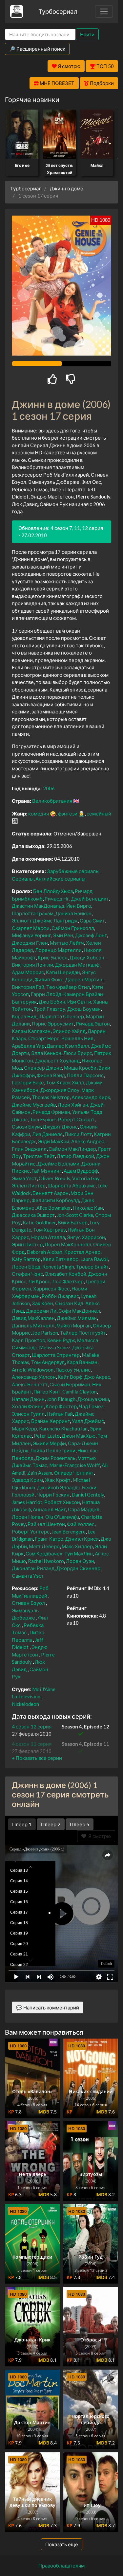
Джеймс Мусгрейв (34, 1105)
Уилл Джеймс (88, 1421)
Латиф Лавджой (75, 1156)
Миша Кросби (80, 1068)
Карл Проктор (29, 1340)
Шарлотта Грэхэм (33, 913)
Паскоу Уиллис (73, 1370)
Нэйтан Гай (60, 1414)
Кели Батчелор (61, 1259)
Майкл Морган (74, 1325)
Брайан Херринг (51, 1421)
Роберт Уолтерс (31, 1532)
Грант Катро (49, 1539)
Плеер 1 (22, 1824)
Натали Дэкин (28, 1399)
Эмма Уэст (24, 1178)
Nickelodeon (25, 1704)
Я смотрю (99, 1836)
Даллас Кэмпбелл (68, 1046)
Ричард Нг (57, 899)
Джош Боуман (84, 1009)
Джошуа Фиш (93, 1399)
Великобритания (52, 801)
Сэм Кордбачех (44, 1553)
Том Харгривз (49, 1230)
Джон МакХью (79, 1436)
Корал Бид (24, 1016)
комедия (39, 814)
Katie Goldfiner (39, 1222)
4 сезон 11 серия (32, 1744)
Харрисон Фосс (51, 1288)
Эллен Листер (29, 1185)
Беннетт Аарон (51, 1193)
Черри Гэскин (53, 1495)
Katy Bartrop (26, 1259)
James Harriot (27, 1502)
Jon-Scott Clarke (75, 1215)
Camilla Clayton (80, 1392)
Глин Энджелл (29, 1149)
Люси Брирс (78, 1053)
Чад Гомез (91, 1406)
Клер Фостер (61, 1406)
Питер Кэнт (47, 1392)
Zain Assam (40, 1473)
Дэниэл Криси (82, 1539)
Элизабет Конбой (66, 1274)
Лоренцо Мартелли (58, 950)
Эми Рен (63, 935)
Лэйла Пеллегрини (53, 1450)
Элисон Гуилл (28, 1414)
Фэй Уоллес (81, 1524)
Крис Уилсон (53, 957)
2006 (49, 788)
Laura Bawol (94, 1259)
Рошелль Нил (77, 1038)
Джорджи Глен (30, 943)
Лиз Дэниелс (47, 1134)
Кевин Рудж (61, 1340)
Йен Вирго (79, 906)
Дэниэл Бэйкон (73, 913)
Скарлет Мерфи (31, 928)
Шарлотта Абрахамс (72, 1185)
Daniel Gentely (88, 1495)
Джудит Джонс (60, 1127)
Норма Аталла (48, 1237)
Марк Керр (24, 1428)
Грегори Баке (28, 1082)
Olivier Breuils (54, 1178)
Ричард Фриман (51, 1112)
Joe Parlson (45, 1333)
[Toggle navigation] (104, 11)
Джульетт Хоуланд (57, 1060)
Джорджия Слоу (60, 1090)
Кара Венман (82, 1362)
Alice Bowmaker (54, 1208)
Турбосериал (58, 11)
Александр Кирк (91, 1097)
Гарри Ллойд (46, 994)
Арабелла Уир (28, 1046)
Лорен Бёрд (26, 1267)
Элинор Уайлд (69, 1031)
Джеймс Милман (77, 1318)
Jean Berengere (69, 1532)
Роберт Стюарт (76, 1119)
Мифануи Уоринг (31, 935)
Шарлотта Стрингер (56, 1355)
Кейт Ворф (70, 1377)
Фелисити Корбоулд (55, 1200)
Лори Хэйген (73, 1105)
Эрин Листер (27, 1244)
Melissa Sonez (55, 1347)
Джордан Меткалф (77, 965)
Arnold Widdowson (33, 1370)
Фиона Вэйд (51, 1075)
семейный (99, 814)
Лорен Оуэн (80, 1561)
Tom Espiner (43, 1119)
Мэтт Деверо (44, 1546)
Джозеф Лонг (91, 935)
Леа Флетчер (68, 1281)
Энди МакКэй (53, 1141)
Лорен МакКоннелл (68, 1244)
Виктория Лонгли (32, 965)
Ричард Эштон (93, 1024)
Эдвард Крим (27, 1480)
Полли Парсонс (85, 1075)
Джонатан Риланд (33, 1568)
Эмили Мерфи (49, 1443)
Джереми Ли (41, 1311)
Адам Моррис (28, 972)
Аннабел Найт (49, 1509)
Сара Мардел (84, 1509)
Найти (87, 34)
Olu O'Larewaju (62, 1517)
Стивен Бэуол (28, 1603)
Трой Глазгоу (50, 1009)
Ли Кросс (39, 1281)
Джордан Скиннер (78, 1568)
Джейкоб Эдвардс (59, 1487)
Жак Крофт (58, 1480)
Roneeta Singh (58, 1267)
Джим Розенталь (55, 1458)
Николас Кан (88, 1208)
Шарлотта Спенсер (61, 1016)
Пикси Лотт (78, 1134)
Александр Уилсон (34, 1377)
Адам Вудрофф (81, 1171)
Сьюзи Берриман (70, 1384)
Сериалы (23, 879)
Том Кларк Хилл (65, 1082)
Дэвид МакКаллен (33, 1318)
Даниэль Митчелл (33, 1325)
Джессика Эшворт (33, 1215)
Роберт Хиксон (62, 1502)
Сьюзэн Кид (69, 1303)
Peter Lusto (47, 1436)
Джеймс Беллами (58, 1164)
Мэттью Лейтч (67, 943)
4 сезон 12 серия (32, 1726)
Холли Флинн (28, 1406)
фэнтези (68, 814)
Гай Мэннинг (47, 1171)
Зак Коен (42, 1303)
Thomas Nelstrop (51, 1097)
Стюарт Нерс (44, 1038)
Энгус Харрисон (86, 1237)
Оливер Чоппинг (74, 1473)
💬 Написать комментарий (48, 2007)
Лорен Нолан (28, 1517)
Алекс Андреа (88, 1141)
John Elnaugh (61, 1399)
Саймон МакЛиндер (72, 1149)
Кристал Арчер (82, 1252)
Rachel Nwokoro (46, 1561)
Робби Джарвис (60, 1296)
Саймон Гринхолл (73, 928)
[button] (37, 1758)
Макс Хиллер (77, 1546)
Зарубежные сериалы (73, 871)
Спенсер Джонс (43, 1068)
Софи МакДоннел (79, 1311)
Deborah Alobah (44, 1252)
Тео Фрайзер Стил (68, 987)
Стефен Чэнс (27, 1274)
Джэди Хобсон (87, 957)
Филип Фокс (49, 979)
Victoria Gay (86, 1178)
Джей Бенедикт (90, 899)
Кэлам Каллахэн (31, 1031)
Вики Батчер (73, 1222)
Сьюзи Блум (26, 1127)
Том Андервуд (48, 1362)
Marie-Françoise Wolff (74, 1465)
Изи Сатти (79, 1002)
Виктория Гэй (28, 987)
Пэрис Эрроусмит (53, 1024)
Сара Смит (92, 920)
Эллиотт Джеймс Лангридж (45, 920)
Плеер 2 (51, 1824)
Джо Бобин (52, 1002)
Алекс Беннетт (30, 1384)
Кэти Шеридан (63, 972)
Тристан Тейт (39, 1156)
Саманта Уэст (28, 1576)
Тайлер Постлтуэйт (83, 1333)
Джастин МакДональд (38, 906)
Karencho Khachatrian (63, 1428)
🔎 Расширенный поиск (37, 49)
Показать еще (62, 2544)
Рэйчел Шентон (46, 1524)
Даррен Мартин (84, 979)
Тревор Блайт (92, 1267)
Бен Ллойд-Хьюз (53, 891)
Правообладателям (61, 2566)
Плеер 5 (80, 1824)
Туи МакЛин (79, 1553)
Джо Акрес (97, 1377)
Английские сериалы (60, 879)
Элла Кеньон (46, 1053)
